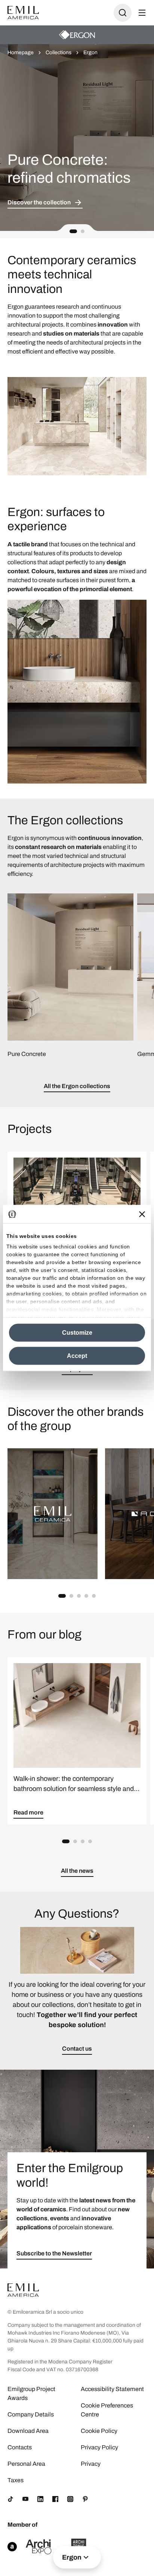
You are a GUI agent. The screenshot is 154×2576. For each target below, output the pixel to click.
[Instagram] (70, 2499)
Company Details (31, 2414)
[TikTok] (10, 2499)
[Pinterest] (85, 2499)
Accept (77, 1356)
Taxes (16, 2480)
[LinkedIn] (40, 2499)
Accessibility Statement (112, 2389)
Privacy (91, 2464)
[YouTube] (25, 2499)
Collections (58, 52)
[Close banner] (142, 1214)
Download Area (28, 2431)
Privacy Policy (99, 2447)
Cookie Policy (99, 2431)
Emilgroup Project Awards (31, 2393)
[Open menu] (142, 13)
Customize (77, 1333)
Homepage (21, 52)
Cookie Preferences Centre (107, 2410)
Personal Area (26, 2464)
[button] (73, 231)
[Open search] (123, 13)
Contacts (20, 2447)
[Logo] (23, 13)
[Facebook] (55, 2499)
